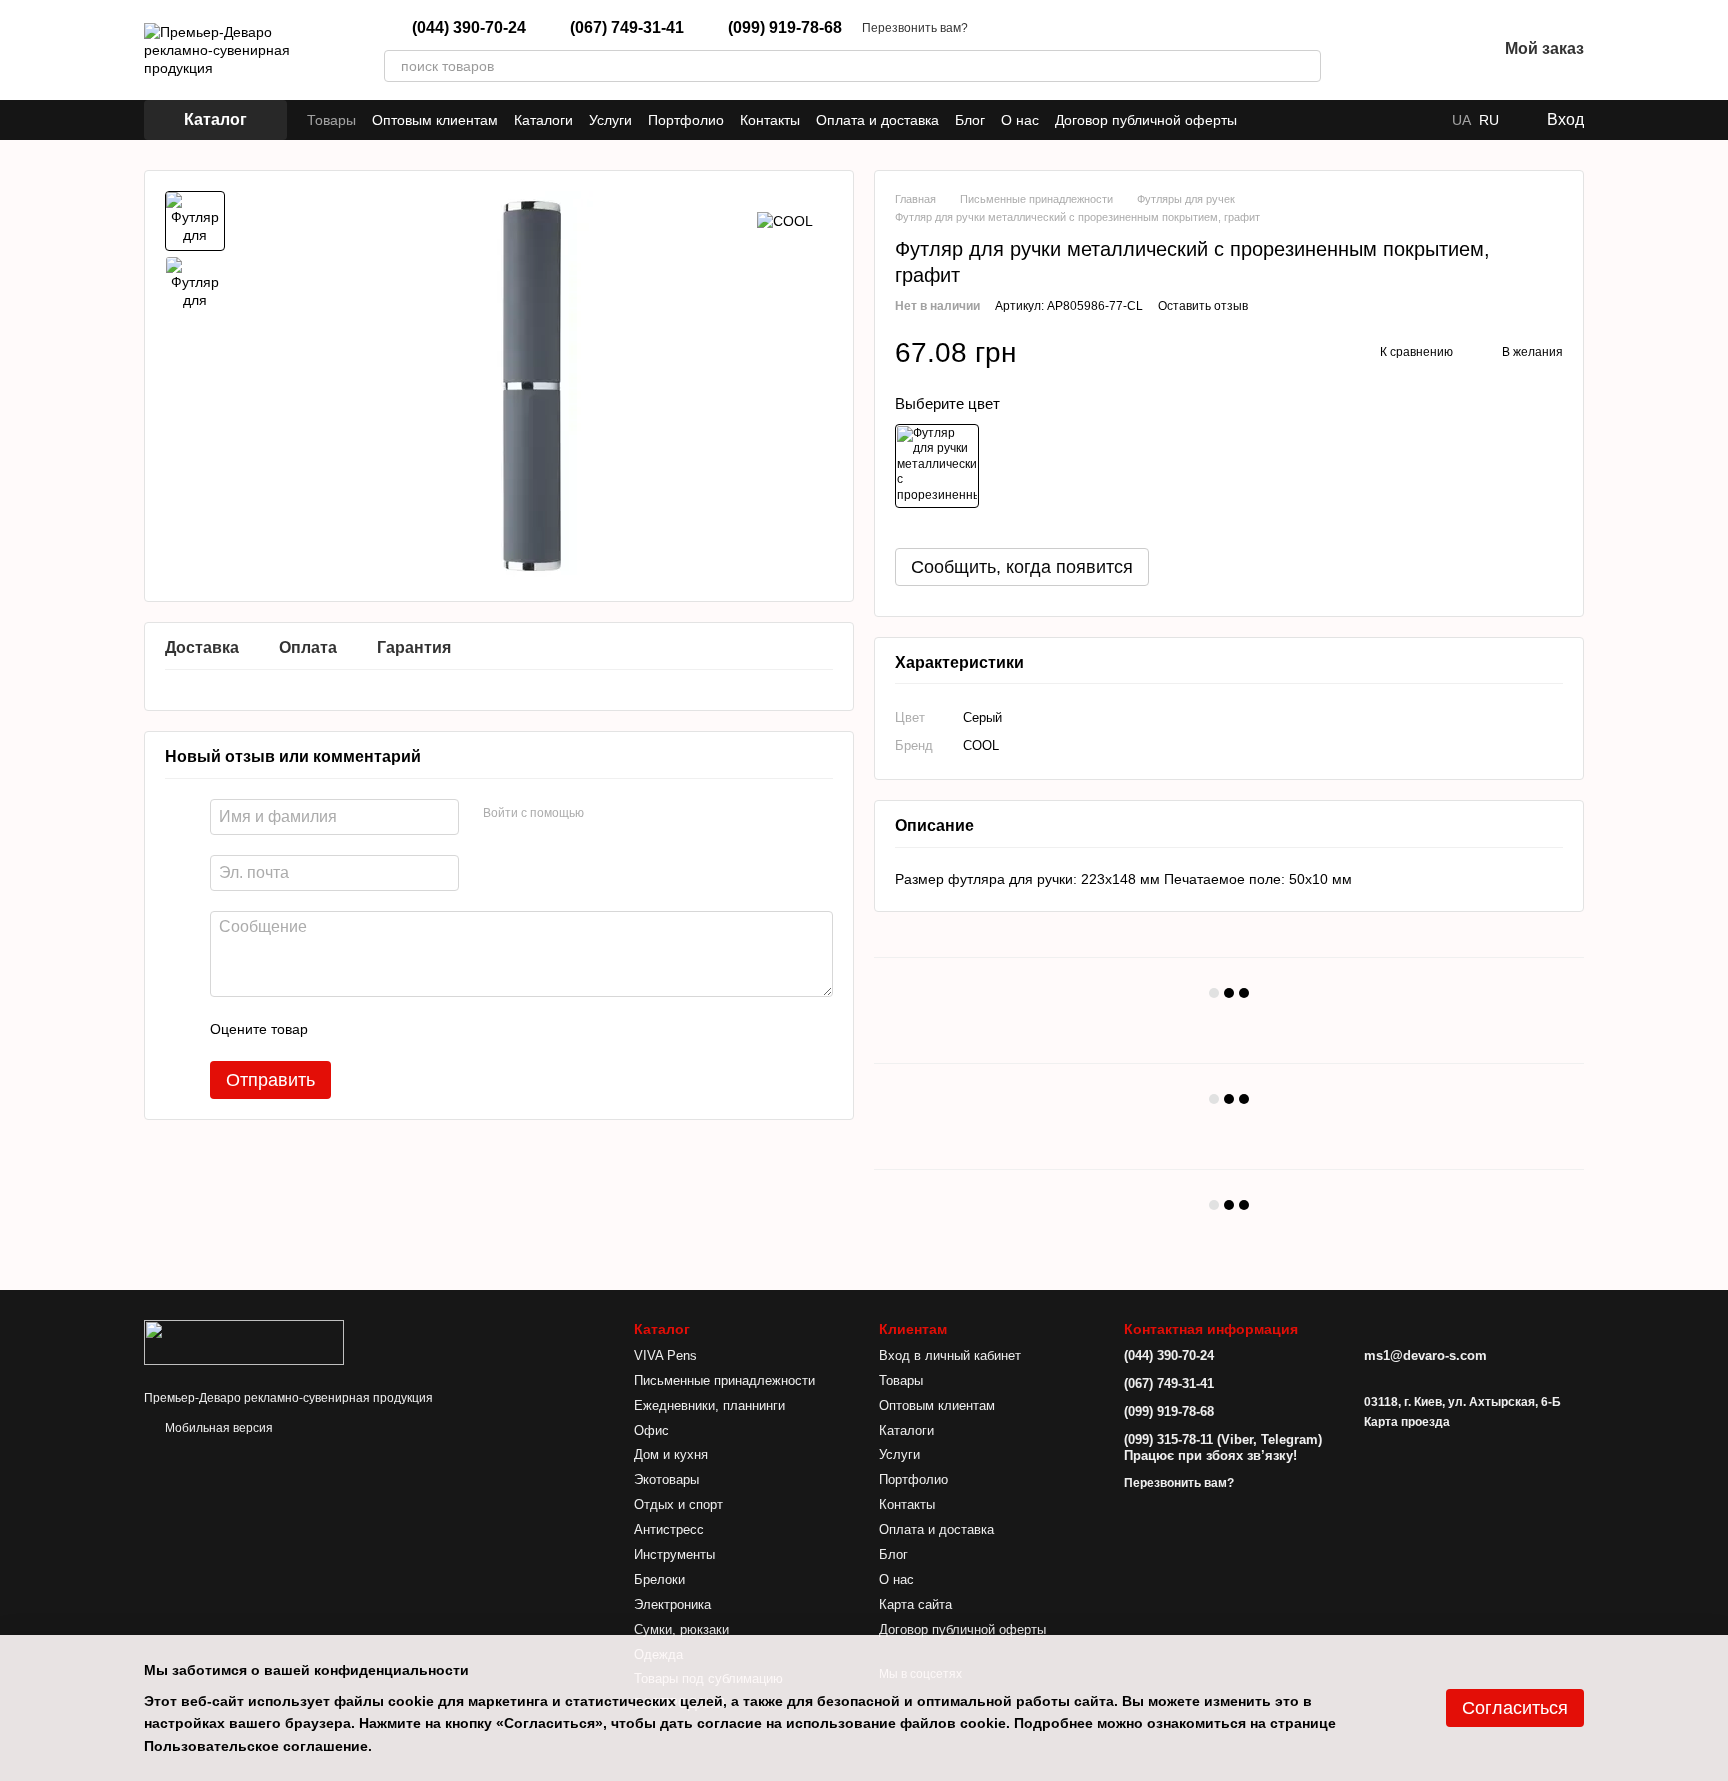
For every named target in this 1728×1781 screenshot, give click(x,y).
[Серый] (937, 466)
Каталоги (543, 120)
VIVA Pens (665, 1355)
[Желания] (1429, 50)
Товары (331, 120)
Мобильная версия (217, 1428)
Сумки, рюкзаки (681, 1629)
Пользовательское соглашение (256, 1746)
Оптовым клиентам (435, 120)
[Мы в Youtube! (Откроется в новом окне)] (1289, 120)
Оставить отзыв (1203, 306)
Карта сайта (915, 1604)
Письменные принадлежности (724, 1380)
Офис (651, 1430)
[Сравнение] (1377, 50)
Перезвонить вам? (915, 28)
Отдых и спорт (678, 1504)
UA (1461, 120)
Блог (970, 120)
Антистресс (669, 1529)
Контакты (770, 120)
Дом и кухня (671, 1454)
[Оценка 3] (405, 1029)
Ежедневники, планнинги (709, 1405)
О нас (1020, 120)
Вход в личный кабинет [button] (950, 1355)
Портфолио (686, 120)
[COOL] (785, 220)
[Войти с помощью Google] (638, 814)
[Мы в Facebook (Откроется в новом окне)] (1265, 120)
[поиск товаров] (1305, 66)
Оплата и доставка (877, 120)
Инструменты (674, 1554)
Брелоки (659, 1579)
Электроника (672, 1604)
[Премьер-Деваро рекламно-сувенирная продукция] (244, 1341)
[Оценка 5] (469, 1029)
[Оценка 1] (341, 1029)
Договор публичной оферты (1146, 120)
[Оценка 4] (437, 1029)
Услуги (610, 120)
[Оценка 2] (373, 1029)
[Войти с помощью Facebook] (606, 814)
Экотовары (666, 1479)
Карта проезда (1407, 1422)
